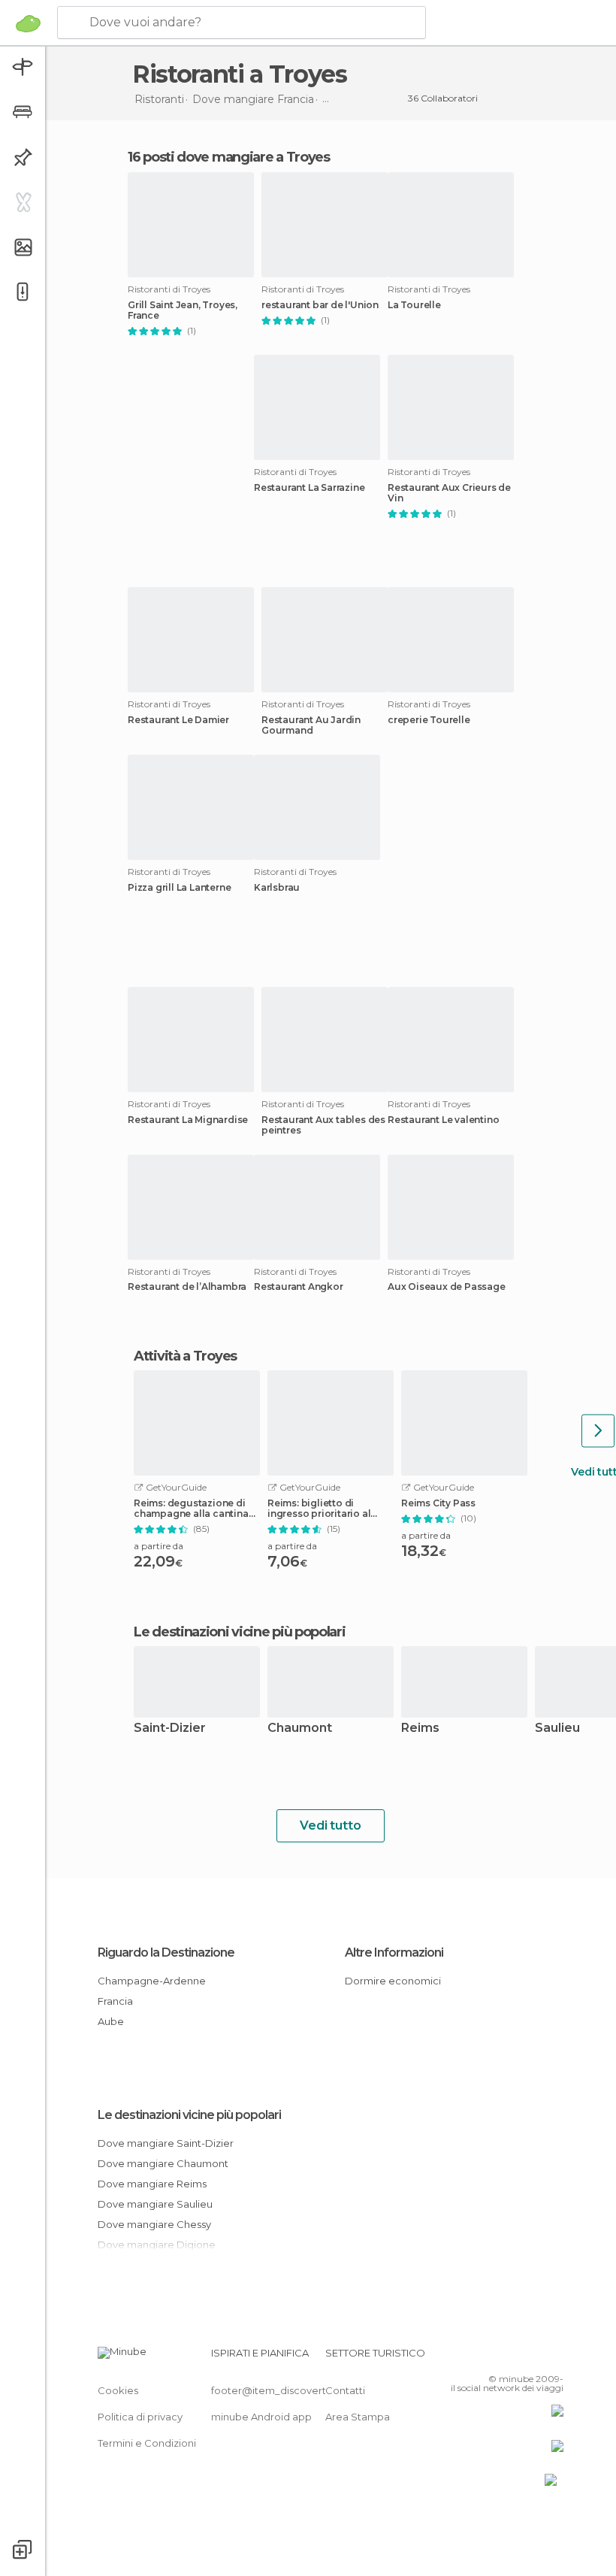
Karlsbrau (277, 888)
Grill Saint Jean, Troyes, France (183, 310)
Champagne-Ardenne (152, 1981)
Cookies (118, 2390)
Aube (111, 2021)
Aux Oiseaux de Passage (447, 1287)
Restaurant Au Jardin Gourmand (311, 725)
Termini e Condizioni (147, 2443)
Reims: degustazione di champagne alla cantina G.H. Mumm (191, 1509)
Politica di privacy (140, 2417)
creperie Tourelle (429, 720)
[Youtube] (554, 2357)
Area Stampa (358, 2417)
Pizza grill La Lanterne (179, 888)
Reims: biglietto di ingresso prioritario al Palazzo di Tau (319, 1509)
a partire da (159, 1546)
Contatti (345, 2390)
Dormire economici (393, 1981)
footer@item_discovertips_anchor (295, 2390)
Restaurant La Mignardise (188, 1120)
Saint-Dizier (170, 1728)
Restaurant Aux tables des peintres (323, 1125)
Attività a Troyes (185, 1356)
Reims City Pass (438, 1503)
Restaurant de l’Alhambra (187, 1287)
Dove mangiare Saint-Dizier (166, 2143)
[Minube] (28, 23)
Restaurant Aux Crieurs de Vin (449, 493)
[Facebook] (495, 2357)
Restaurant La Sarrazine (309, 488)
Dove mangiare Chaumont (163, 2163)
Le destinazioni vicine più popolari (240, 1632)
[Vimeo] (534, 2357)
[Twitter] (515, 2357)
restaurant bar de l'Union (320, 305)
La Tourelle (414, 305)
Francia (115, 2001)
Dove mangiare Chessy (154, 2224)
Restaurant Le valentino (443, 1120)
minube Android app (261, 2417)
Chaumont (300, 1728)
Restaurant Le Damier (178, 720)
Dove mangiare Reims (152, 2184)
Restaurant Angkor (299, 1287)
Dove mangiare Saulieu (155, 2204)
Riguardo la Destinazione (166, 1952)
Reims (420, 1728)
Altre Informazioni (394, 1952)
